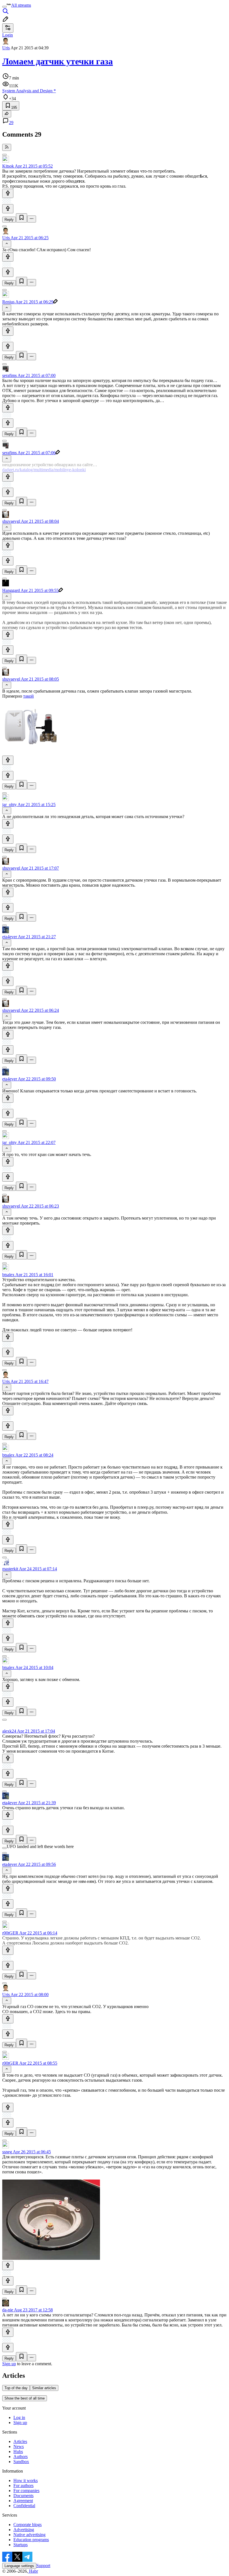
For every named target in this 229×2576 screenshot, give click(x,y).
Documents (23, 2496)
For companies (26, 2491)
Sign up (9, 2364)
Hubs (18, 2452)
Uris (6, 48)
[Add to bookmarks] (22, 218)
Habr (33, 2571)
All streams (21, 5)
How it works (26, 2481)
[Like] (8, 193)
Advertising (24, 2530)
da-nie (8, 2310)
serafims (9, 375)
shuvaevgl (11, 521)
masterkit (10, 1569)
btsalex (8, 1275)
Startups (21, 2545)
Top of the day (16, 2388)
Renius (8, 302)
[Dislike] (8, 209)
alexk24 (9, 1731)
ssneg (7, 2152)
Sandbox (21, 2462)
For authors (23, 2486)
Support (43, 2566)
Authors (21, 2457)
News (19, 2446)
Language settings (19, 2566)
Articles (20, 2441)
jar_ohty (9, 805)
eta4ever (10, 937)
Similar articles (44, 2388)
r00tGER (10, 1933)
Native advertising (29, 2535)
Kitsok (8, 166)
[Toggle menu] (4, 7)
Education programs (31, 2540)
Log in (19, 2417)
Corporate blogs (28, 2525)
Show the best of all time (25, 2398)
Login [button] (8, 35)
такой (28, 696)
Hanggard (11, 590)
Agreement (23, 2501)
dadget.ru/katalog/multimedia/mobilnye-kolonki (44, 470)
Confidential (24, 2506)
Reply (9, 220)
